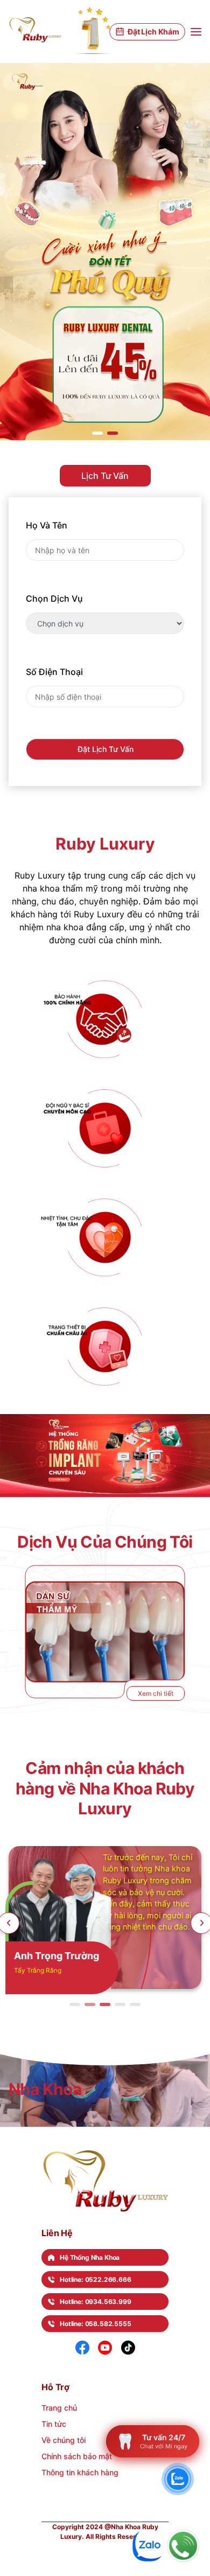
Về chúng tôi (64, 2440)
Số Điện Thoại (54, 672)
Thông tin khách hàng (80, 2472)
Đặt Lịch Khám (153, 32)
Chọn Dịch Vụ (54, 598)
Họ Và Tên (47, 525)
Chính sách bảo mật (77, 2456)
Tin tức (54, 2424)
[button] (97, 433)
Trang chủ (59, 2408)
